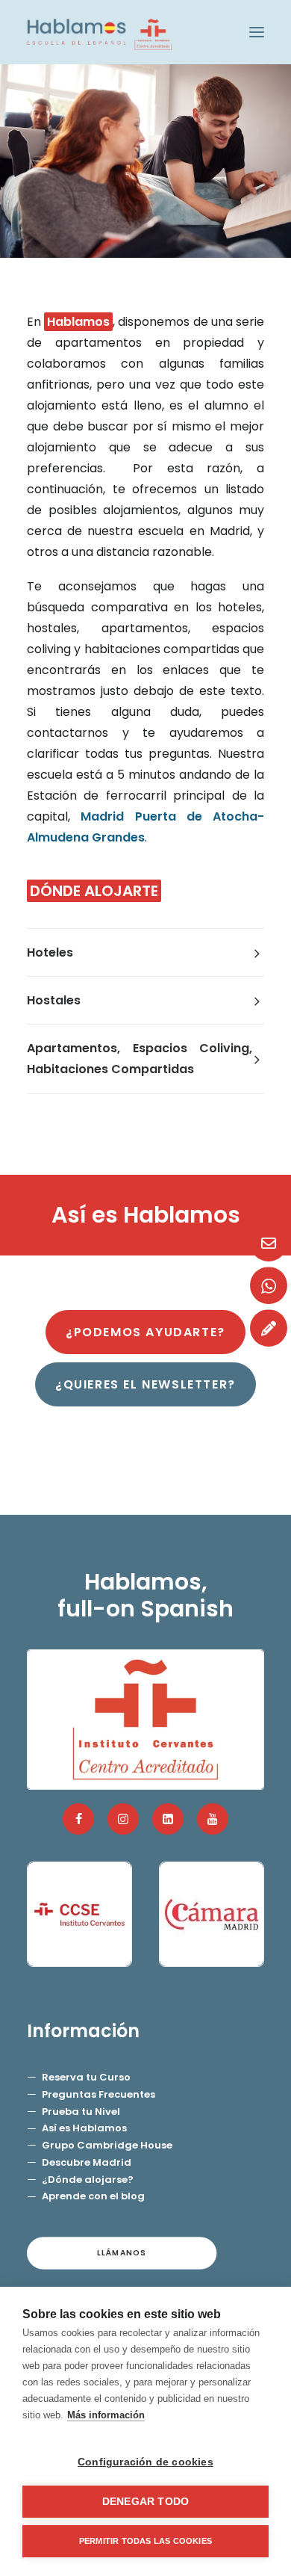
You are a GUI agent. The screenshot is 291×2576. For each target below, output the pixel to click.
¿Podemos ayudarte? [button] (145, 1332)
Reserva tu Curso (86, 2077)
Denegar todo (145, 2502)
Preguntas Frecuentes (98, 2094)
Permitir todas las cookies (145, 2541)
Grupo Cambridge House (107, 2145)
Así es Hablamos (84, 2128)
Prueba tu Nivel (81, 2112)
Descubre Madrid (87, 2162)
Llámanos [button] (122, 2253)
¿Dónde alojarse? (88, 2180)
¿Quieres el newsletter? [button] (145, 1384)
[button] (257, 32)
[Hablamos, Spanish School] (99, 32)
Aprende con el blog (93, 2196)
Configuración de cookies (145, 2462)
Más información (106, 2415)
